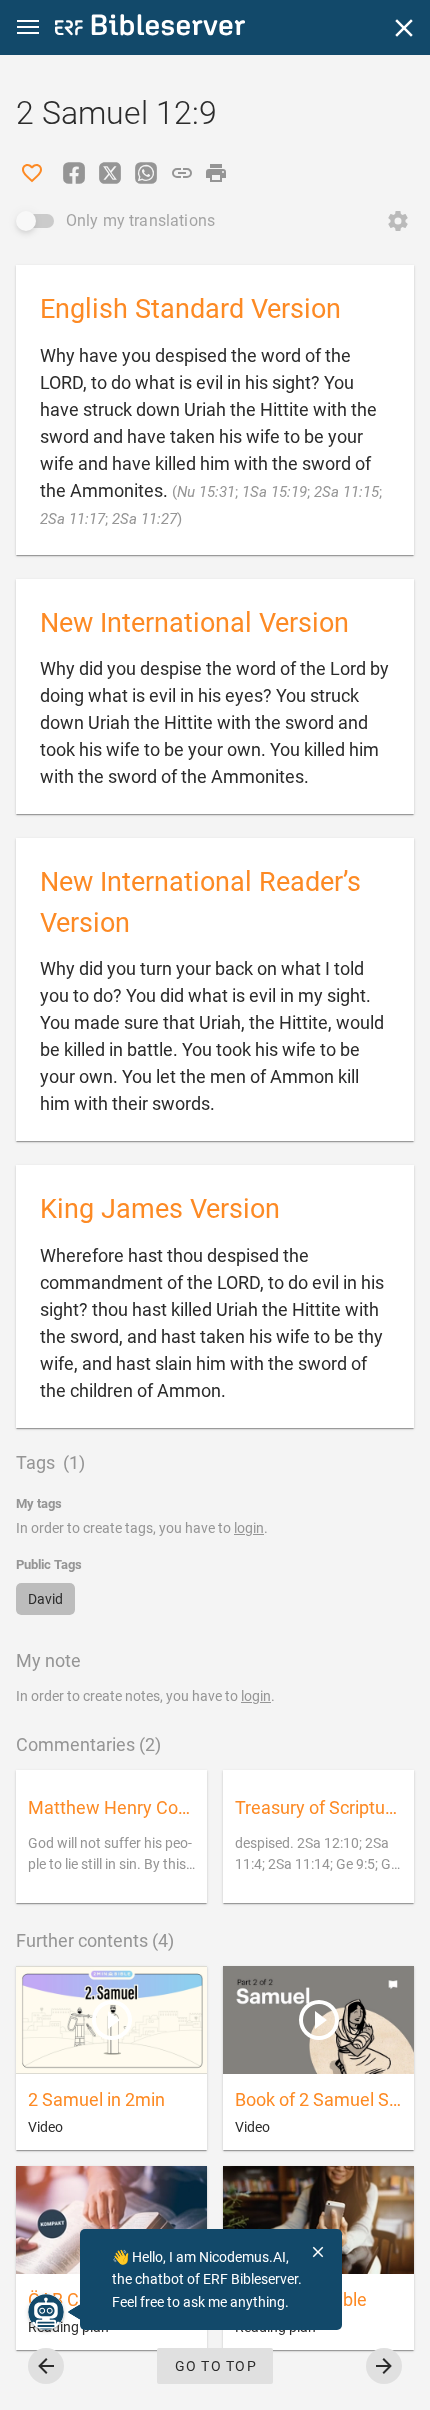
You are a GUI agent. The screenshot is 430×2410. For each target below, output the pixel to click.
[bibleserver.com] (150, 28)
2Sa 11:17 (72, 519)
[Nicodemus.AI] (46, 2312)
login (249, 1528)
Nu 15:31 (206, 492)
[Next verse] (384, 2366)
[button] (28, 27)
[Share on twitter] (110, 173)
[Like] (32, 173)
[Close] (404, 28)
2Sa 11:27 (144, 519)
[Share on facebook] (74, 173)
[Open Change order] (398, 221)
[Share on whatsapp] (146, 173)
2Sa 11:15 (346, 492)
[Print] (216, 173)
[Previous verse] (46, 2366)
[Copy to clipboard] (182, 173)
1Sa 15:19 (274, 492)
